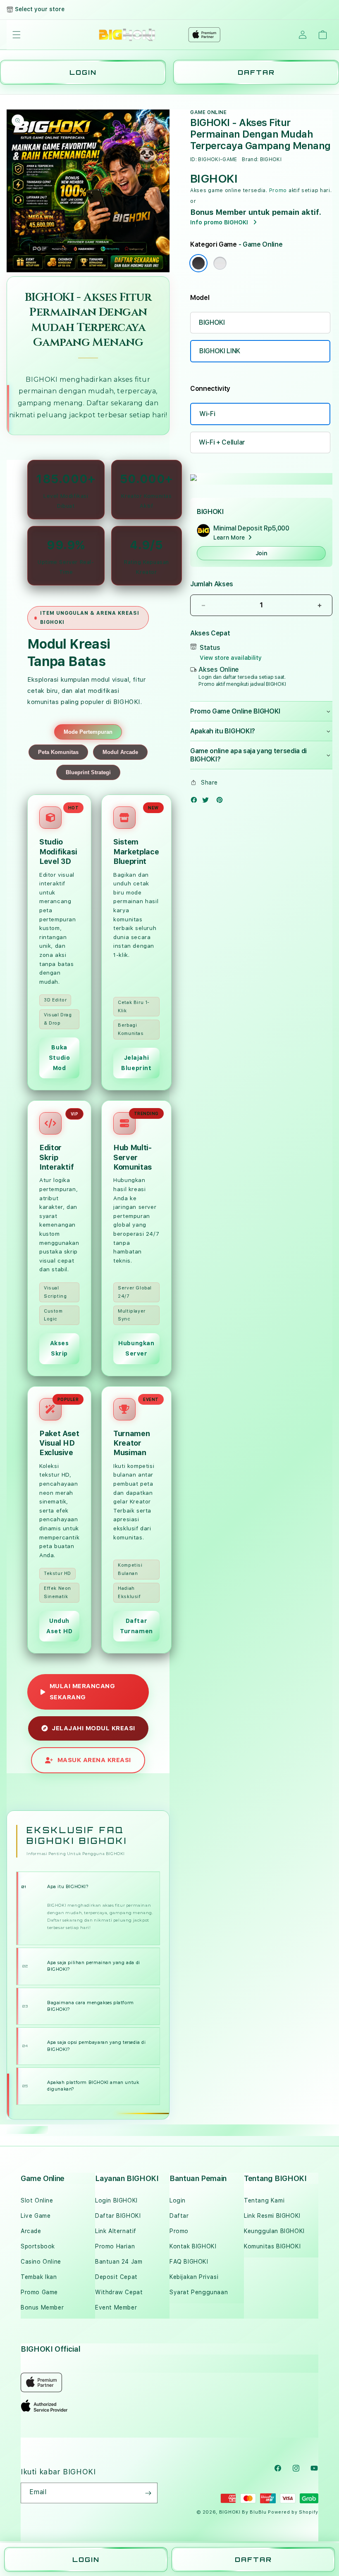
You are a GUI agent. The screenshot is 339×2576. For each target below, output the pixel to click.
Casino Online (41, 2262)
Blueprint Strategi (88, 772)
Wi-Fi (207, 414)
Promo (278, 190)
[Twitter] (208, 802)
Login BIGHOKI (116, 2200)
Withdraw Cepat (119, 2292)
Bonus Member (42, 2307)
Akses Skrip (60, 1348)
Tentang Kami (264, 2200)
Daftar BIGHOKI (118, 2216)
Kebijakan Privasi (194, 2277)
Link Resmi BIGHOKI (272, 2216)
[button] (17, 35)
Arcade (31, 2231)
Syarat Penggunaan (199, 2292)
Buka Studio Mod (60, 1058)
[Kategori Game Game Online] (198, 263)
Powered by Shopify (293, 2512)
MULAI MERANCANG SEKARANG (82, 1692)
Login (178, 2200)
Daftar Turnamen (136, 1626)
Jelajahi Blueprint (136, 1063)
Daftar (179, 2216)
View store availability (231, 658)
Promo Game (39, 2292)
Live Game (36, 2216)
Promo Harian (115, 2246)
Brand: (250, 159)
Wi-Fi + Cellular (222, 442)
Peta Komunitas (58, 752)
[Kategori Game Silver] (220, 263)
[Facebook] (196, 802)
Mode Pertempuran (88, 732)
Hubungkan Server (136, 1348)
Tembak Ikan (39, 2277)
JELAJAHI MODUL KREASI (93, 1728)
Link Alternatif (116, 2231)
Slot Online (37, 2200)
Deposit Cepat (116, 2277)
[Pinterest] (222, 802)
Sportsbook (38, 2246)
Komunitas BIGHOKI (272, 2246)
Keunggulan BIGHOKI (274, 2231)
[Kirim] (148, 2493)
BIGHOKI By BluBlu (243, 2512)
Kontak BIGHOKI (193, 2246)
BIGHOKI (42, 379)
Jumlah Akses (212, 584)
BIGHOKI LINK (220, 351)
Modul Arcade (120, 752)
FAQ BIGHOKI (189, 2262)
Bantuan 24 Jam (119, 2262)
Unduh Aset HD (59, 1626)
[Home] (127, 35)
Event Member (116, 2307)
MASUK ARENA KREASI (94, 1760)
